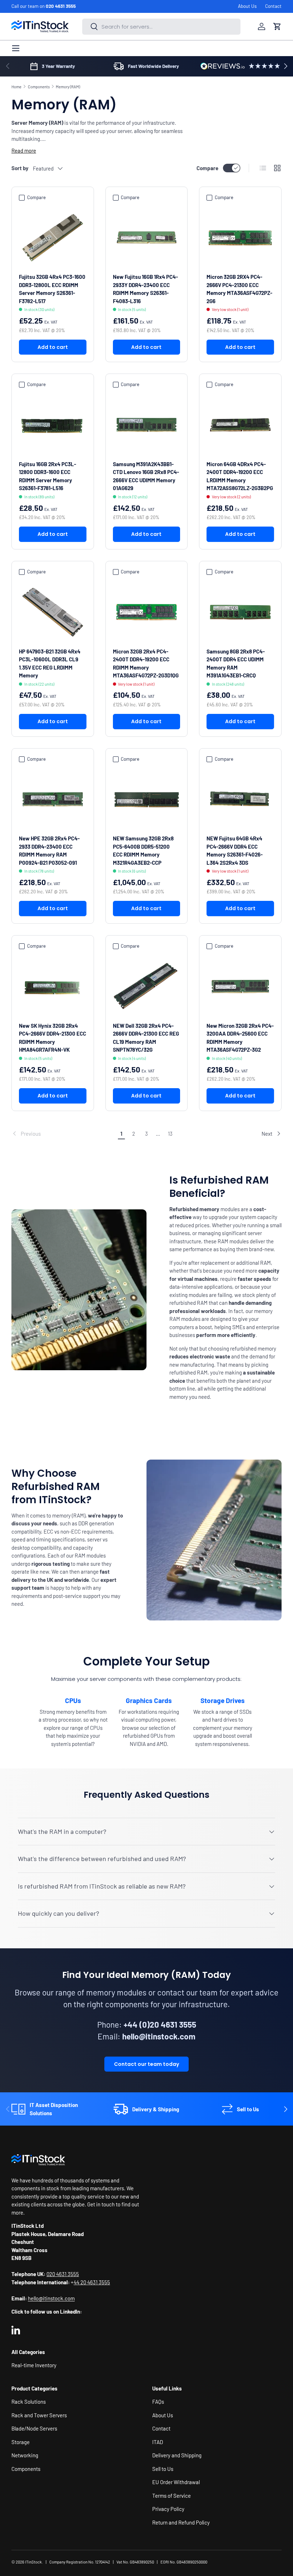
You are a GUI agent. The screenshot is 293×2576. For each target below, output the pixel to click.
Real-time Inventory (34, 2365)
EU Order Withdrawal (176, 2482)
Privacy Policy (168, 2509)
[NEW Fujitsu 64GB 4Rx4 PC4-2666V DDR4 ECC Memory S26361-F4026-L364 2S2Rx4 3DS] (240, 799)
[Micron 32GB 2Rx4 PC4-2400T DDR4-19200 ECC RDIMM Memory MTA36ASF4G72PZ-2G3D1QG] (147, 612)
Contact (273, 6)
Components (39, 87)
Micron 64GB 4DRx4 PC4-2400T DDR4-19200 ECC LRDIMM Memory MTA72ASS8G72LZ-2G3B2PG (240, 476)
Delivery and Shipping (177, 2455)
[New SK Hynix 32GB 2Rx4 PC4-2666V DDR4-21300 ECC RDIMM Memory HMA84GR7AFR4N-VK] (53, 986)
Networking (25, 2455)
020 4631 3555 (61, 6)
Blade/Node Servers (34, 2428)
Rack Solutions (29, 2402)
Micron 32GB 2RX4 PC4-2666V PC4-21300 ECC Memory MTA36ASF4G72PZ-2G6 (239, 289)
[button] (277, 26)
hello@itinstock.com (51, 2298)
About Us (247, 6)
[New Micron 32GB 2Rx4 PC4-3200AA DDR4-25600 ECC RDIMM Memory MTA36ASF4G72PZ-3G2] (240, 986)
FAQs (158, 2402)
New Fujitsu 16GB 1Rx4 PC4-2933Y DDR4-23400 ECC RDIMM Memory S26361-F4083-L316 (145, 289)
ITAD (158, 2442)
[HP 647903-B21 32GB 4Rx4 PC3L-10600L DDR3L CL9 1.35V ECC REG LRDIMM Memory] (53, 612)
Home (16, 87)
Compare (207, 168)
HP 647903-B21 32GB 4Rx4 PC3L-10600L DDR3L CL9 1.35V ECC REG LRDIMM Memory (50, 663)
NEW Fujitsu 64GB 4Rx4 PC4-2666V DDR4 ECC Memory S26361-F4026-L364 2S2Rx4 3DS (235, 850)
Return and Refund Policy (181, 2522)
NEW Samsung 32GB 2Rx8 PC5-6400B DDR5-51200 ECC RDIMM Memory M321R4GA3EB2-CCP (143, 850)
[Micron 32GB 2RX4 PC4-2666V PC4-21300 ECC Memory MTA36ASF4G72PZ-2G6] (240, 238)
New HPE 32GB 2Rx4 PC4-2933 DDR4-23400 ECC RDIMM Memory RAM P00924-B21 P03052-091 (49, 850)
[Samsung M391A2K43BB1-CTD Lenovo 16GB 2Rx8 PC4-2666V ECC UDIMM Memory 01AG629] (147, 425)
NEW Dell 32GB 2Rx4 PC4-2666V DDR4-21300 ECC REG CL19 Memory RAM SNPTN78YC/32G (146, 1038)
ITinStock (33, 2562)
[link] (63, 1134)
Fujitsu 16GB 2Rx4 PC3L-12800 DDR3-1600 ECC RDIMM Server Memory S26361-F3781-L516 (48, 476)
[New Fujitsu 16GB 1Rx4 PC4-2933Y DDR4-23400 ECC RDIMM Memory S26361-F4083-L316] (147, 238)
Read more (24, 150)
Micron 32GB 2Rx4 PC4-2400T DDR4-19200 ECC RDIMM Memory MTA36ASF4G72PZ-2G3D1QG (146, 663)
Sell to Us (163, 2469)
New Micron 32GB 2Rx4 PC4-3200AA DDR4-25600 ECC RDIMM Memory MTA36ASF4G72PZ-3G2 (240, 1038)
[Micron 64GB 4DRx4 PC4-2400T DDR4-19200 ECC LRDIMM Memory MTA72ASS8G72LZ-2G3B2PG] (240, 425)
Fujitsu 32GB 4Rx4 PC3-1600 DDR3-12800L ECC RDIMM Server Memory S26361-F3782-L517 (52, 289)
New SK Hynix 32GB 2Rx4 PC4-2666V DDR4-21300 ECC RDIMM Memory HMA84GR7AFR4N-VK (53, 1038)
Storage (21, 2442)
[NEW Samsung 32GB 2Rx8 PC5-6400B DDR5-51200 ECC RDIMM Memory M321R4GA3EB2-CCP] (147, 799)
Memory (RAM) (68, 87)
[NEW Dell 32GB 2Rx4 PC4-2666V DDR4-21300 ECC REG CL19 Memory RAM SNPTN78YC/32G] (147, 986)
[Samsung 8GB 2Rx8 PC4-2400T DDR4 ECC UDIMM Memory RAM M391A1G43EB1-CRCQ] (240, 612)
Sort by (20, 168)
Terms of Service (172, 2496)
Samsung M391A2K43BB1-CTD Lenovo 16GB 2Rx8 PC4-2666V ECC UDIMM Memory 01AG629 (146, 476)
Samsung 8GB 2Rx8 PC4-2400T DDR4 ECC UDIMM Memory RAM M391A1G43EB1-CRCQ (236, 663)
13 (170, 1134)
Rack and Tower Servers (39, 2415)
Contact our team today (146, 2064)
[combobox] (161, 27)
